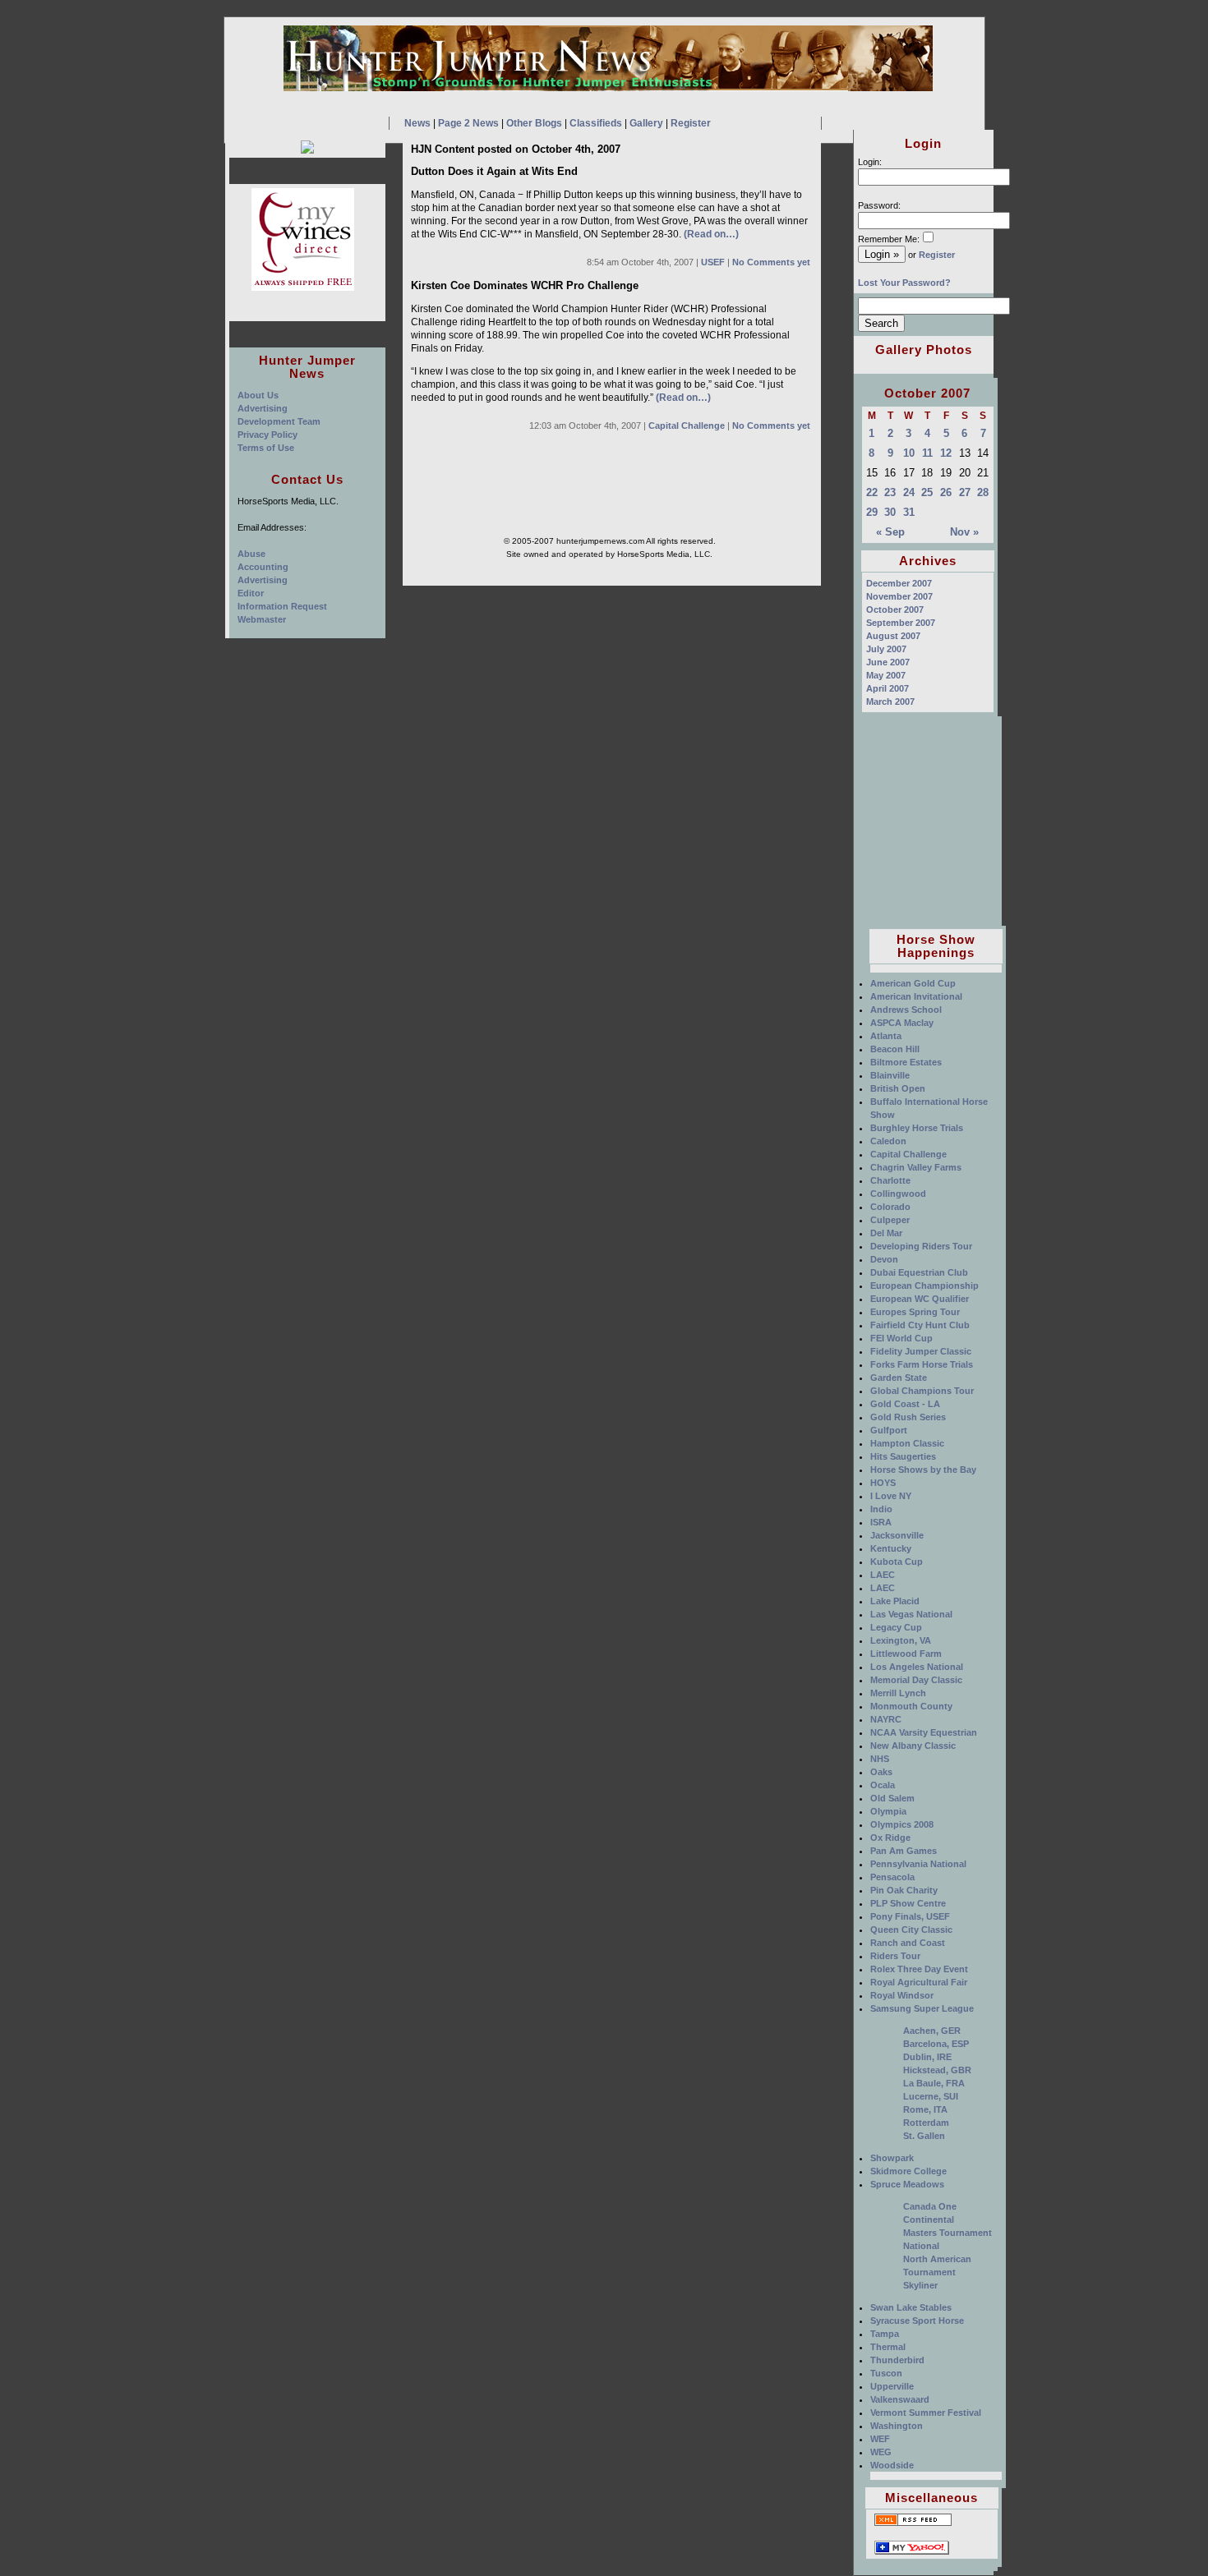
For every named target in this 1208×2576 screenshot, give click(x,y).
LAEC (883, 1575)
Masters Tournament (947, 2233)
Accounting (263, 567)
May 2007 (886, 675)
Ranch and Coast (908, 1943)
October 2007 (895, 609)
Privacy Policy (267, 435)
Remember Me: (889, 239)
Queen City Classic (911, 1930)
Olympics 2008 (902, 1824)
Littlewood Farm (906, 1654)
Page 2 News (468, 123)
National (921, 2246)
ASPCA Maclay (902, 1023)
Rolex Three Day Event (919, 1969)
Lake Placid (895, 1601)
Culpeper (890, 1220)
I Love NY (891, 1496)
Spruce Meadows (907, 2184)
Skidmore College (908, 2171)
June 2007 (888, 662)
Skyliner (920, 2285)
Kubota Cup (897, 1562)
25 (927, 492)
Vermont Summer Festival (926, 2413)
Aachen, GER (932, 2031)
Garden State (899, 1378)
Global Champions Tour (922, 1391)
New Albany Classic (913, 1746)
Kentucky (891, 1548)
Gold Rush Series (908, 1417)
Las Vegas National (911, 1614)
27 (965, 492)
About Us (258, 395)
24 (909, 492)
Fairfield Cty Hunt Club (920, 1325)
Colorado (890, 1207)
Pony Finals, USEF (910, 1916)
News (417, 123)
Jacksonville (897, 1535)
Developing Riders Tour (921, 1246)
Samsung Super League (922, 2008)
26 (946, 492)
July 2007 (886, 649)
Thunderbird (897, 2360)
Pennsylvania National (918, 1864)
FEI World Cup (901, 1338)
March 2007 (890, 701)
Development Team (279, 421)
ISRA (881, 1522)
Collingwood (898, 1194)
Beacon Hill (895, 1049)
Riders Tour (895, 1956)
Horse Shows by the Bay (923, 1470)
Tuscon (886, 2373)
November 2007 (899, 596)
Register (691, 123)
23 (890, 492)
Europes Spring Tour (915, 1312)
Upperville (892, 2386)
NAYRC (886, 1719)
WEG (881, 2452)
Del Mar (886, 1233)
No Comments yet (771, 262)
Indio (881, 1509)
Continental (929, 2219)
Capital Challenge (687, 425)
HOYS (883, 1483)
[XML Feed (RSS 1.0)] (913, 2524)
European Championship (924, 1286)
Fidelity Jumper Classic (921, 1351)
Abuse (251, 554)
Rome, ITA (925, 2109)
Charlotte (890, 1180)
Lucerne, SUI (931, 2096)
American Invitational (916, 996)
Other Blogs (534, 123)
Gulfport (889, 1430)
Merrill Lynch (898, 1693)
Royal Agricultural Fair (919, 1982)
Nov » (964, 532)
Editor (251, 593)
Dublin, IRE (927, 2057)
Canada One (930, 2206)
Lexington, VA (901, 1640)
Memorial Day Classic (916, 1680)
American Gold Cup (913, 983)
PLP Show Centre (908, 1903)
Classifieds (596, 123)
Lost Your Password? (904, 283)
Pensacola (892, 1877)
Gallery (646, 123)
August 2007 (893, 636)
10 (909, 453)
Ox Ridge (890, 1838)
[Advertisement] (932, 819)
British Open (898, 1088)
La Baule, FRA (934, 2083)
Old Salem (892, 1798)
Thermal (888, 2347)
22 (872, 492)
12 (946, 453)
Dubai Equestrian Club (919, 1272)
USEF (713, 262)
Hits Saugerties (903, 1456)
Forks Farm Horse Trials (922, 1364)
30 (890, 512)
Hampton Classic (907, 1443)
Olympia (888, 1811)
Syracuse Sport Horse (917, 2321)
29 (872, 512)
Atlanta (886, 1036)
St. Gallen (924, 2136)
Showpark (892, 2158)
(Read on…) (711, 234)
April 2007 (888, 688)
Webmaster (262, 619)
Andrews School (906, 1010)
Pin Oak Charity (904, 1890)
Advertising (263, 408)
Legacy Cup (896, 1627)
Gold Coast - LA (905, 1404)
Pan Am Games (904, 1851)
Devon (884, 1259)
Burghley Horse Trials (917, 1128)
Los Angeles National (917, 1667)
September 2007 (901, 623)
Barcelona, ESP (936, 2044)
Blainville (890, 1075)
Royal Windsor (902, 1995)
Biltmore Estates (906, 1062)
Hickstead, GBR (937, 2070)
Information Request (282, 606)
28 (983, 492)
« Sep (890, 532)
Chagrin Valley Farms (916, 1167)
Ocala (883, 1785)
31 (909, 512)
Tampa (885, 2334)
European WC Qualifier (920, 1299)
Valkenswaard (900, 2399)
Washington (897, 2426)
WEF (880, 2439)
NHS (880, 1759)
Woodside (892, 2465)
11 (927, 453)
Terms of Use (266, 448)
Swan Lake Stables (911, 2307)
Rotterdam (926, 2123)
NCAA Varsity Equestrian (924, 1732)
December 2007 (899, 583)
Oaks (881, 1772)
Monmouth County (911, 1706)
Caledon (888, 1141)
